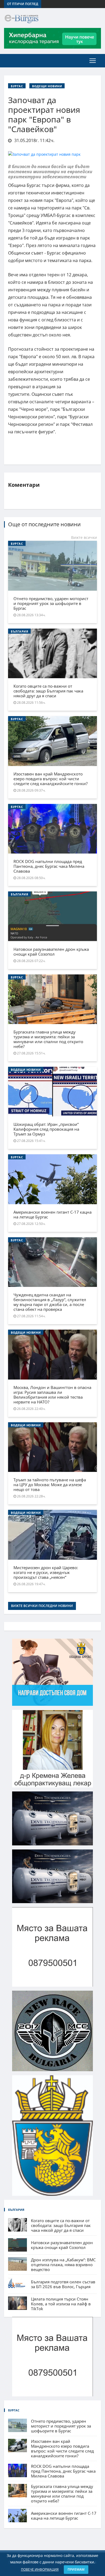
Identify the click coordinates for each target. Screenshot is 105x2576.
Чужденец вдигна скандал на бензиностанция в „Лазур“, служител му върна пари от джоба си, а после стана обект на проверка (50, 1302)
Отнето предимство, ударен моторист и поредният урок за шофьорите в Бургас (51, 603)
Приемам (76, 2569)
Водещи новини (47, 86)
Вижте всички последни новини (42, 1606)
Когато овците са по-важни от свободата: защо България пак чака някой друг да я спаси (48, 691)
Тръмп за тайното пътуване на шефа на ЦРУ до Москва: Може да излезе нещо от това (50, 1485)
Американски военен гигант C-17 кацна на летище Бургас (52, 1214)
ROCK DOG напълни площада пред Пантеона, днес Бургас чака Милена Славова (49, 866)
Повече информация (40, 2569)
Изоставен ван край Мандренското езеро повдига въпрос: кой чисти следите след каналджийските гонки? (50, 779)
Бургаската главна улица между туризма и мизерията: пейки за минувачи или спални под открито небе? (48, 1039)
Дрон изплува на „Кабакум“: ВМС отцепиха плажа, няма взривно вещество (63, 2265)
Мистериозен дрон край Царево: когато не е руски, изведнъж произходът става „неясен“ (46, 1572)
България (19, 631)
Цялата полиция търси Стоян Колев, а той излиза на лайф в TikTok (61, 2304)
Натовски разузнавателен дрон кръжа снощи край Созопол (51, 952)
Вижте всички (84, 537)
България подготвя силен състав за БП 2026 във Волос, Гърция (63, 2284)
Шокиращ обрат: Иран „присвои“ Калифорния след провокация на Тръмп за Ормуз (46, 1129)
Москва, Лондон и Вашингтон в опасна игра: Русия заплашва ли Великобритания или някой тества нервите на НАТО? (52, 1395)
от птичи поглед (23, 4)
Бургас (17, 86)
